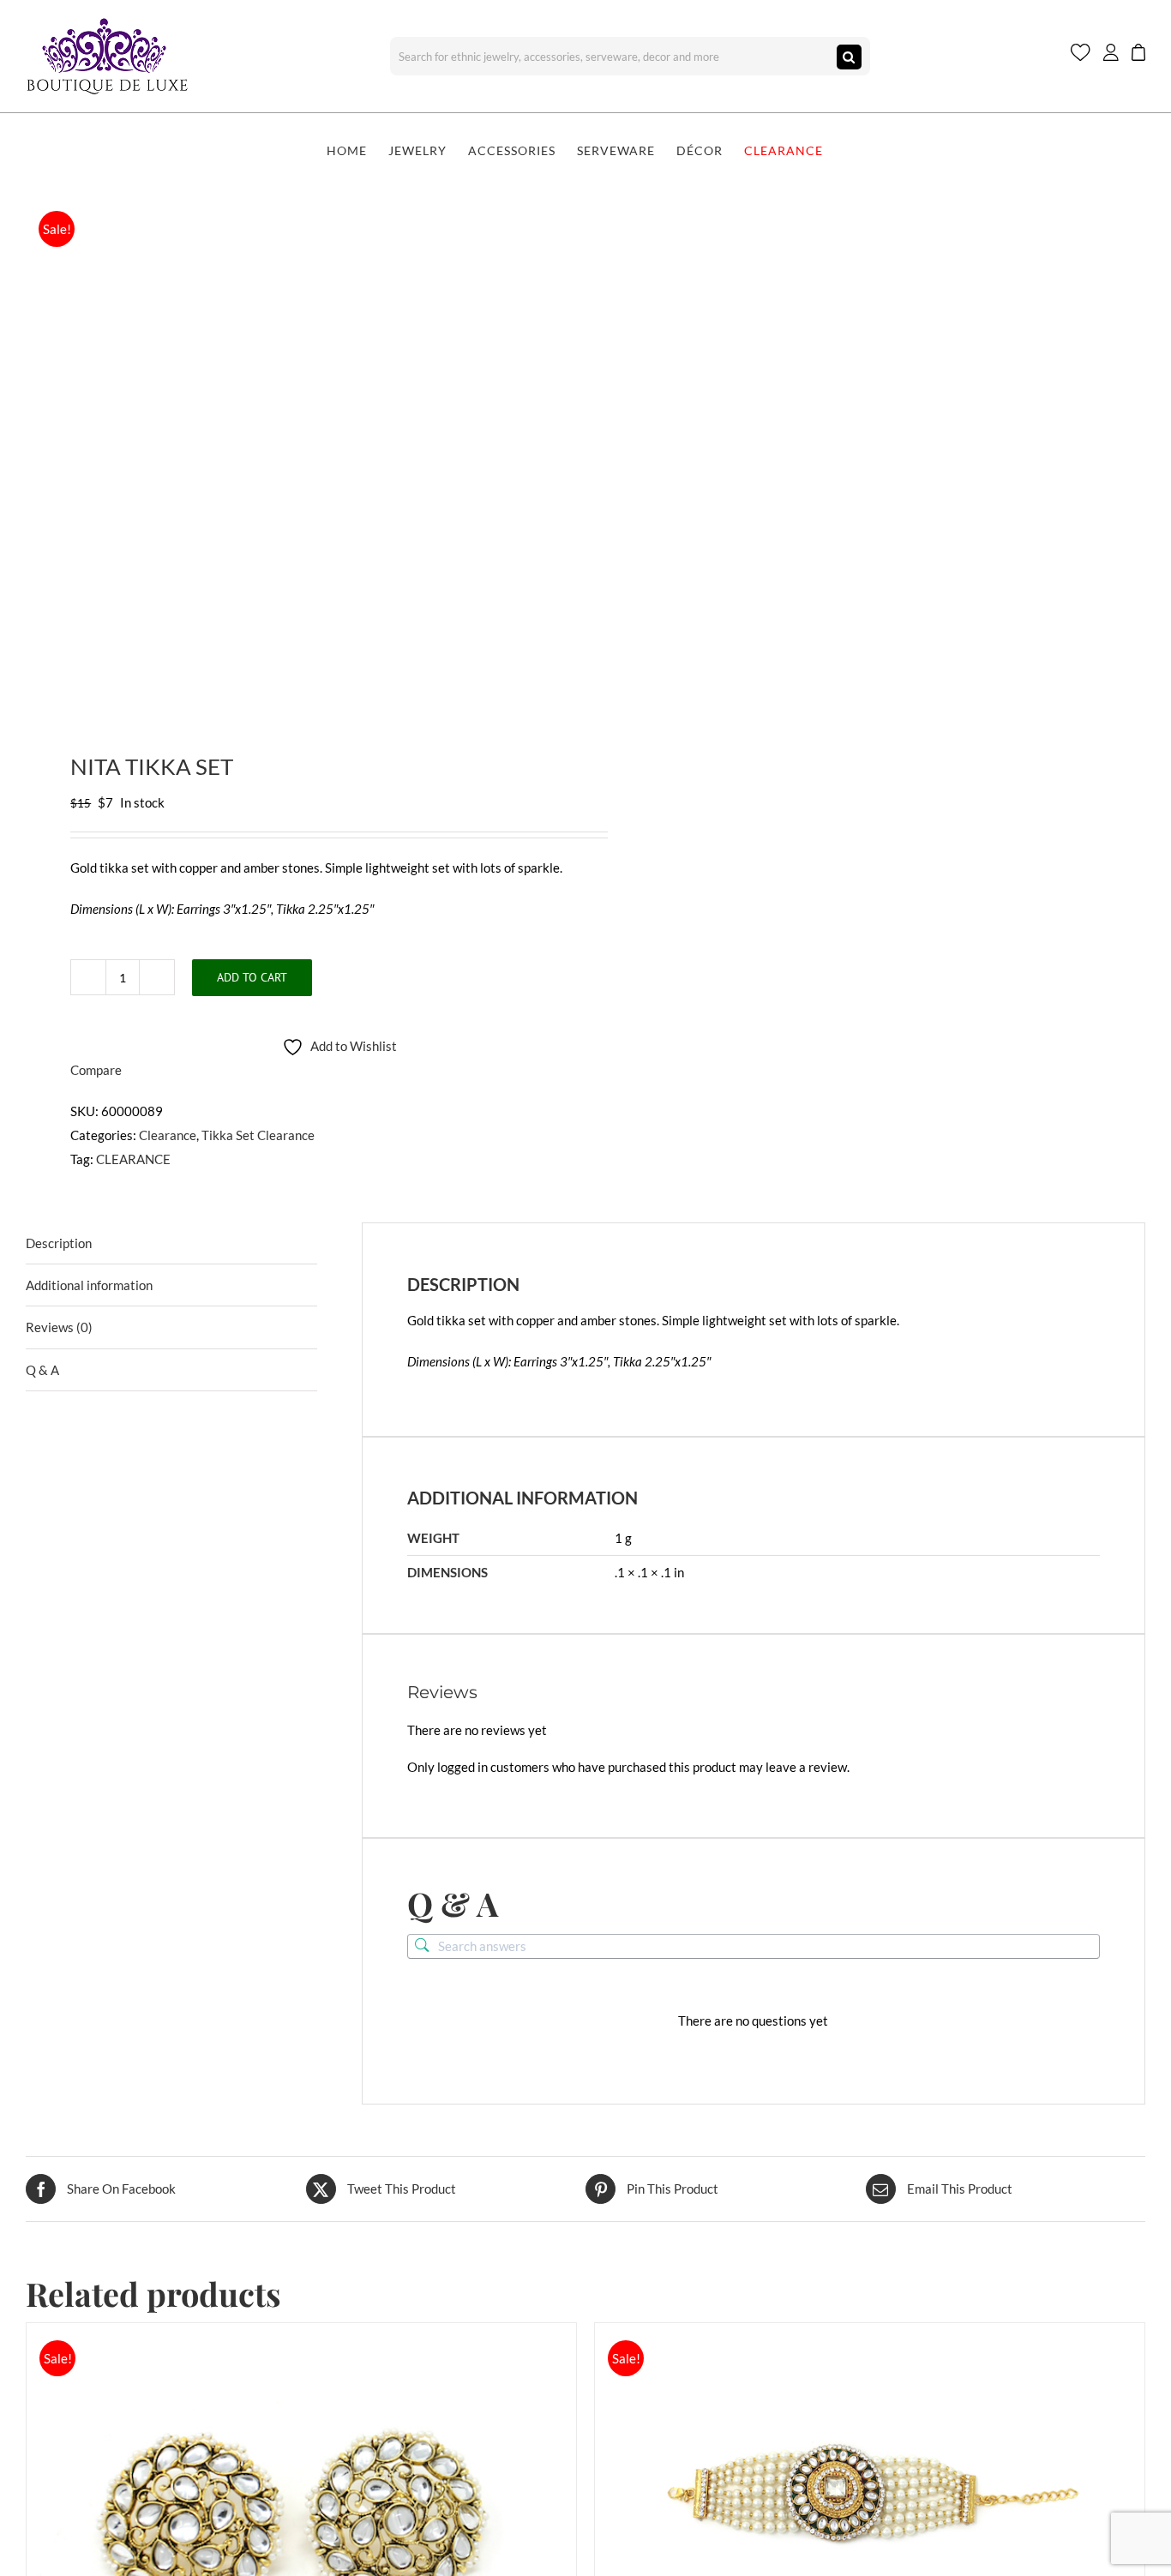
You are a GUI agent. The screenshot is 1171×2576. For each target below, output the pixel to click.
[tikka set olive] (294, 451)
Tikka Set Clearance (258, 1135)
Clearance (168, 1135)
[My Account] (1111, 56)
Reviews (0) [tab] (59, 1327)
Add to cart (252, 977)
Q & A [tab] (42, 1370)
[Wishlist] (1081, 56)
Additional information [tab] (89, 1285)
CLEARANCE (133, 1159)
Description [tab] (59, 1243)
